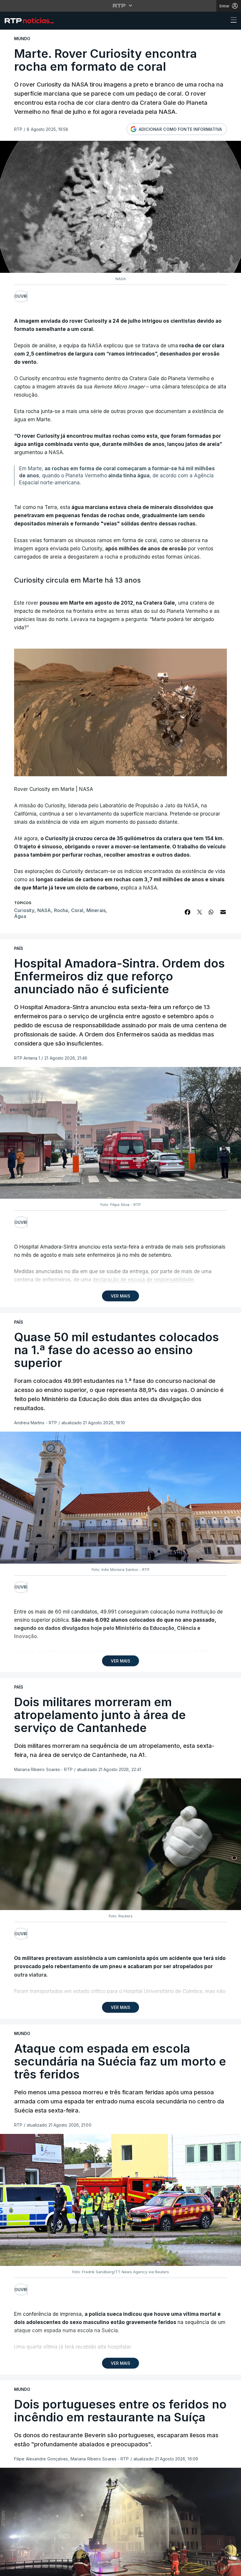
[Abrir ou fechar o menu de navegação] (232, 21)
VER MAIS (120, 1296)
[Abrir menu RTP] (121, 6)
